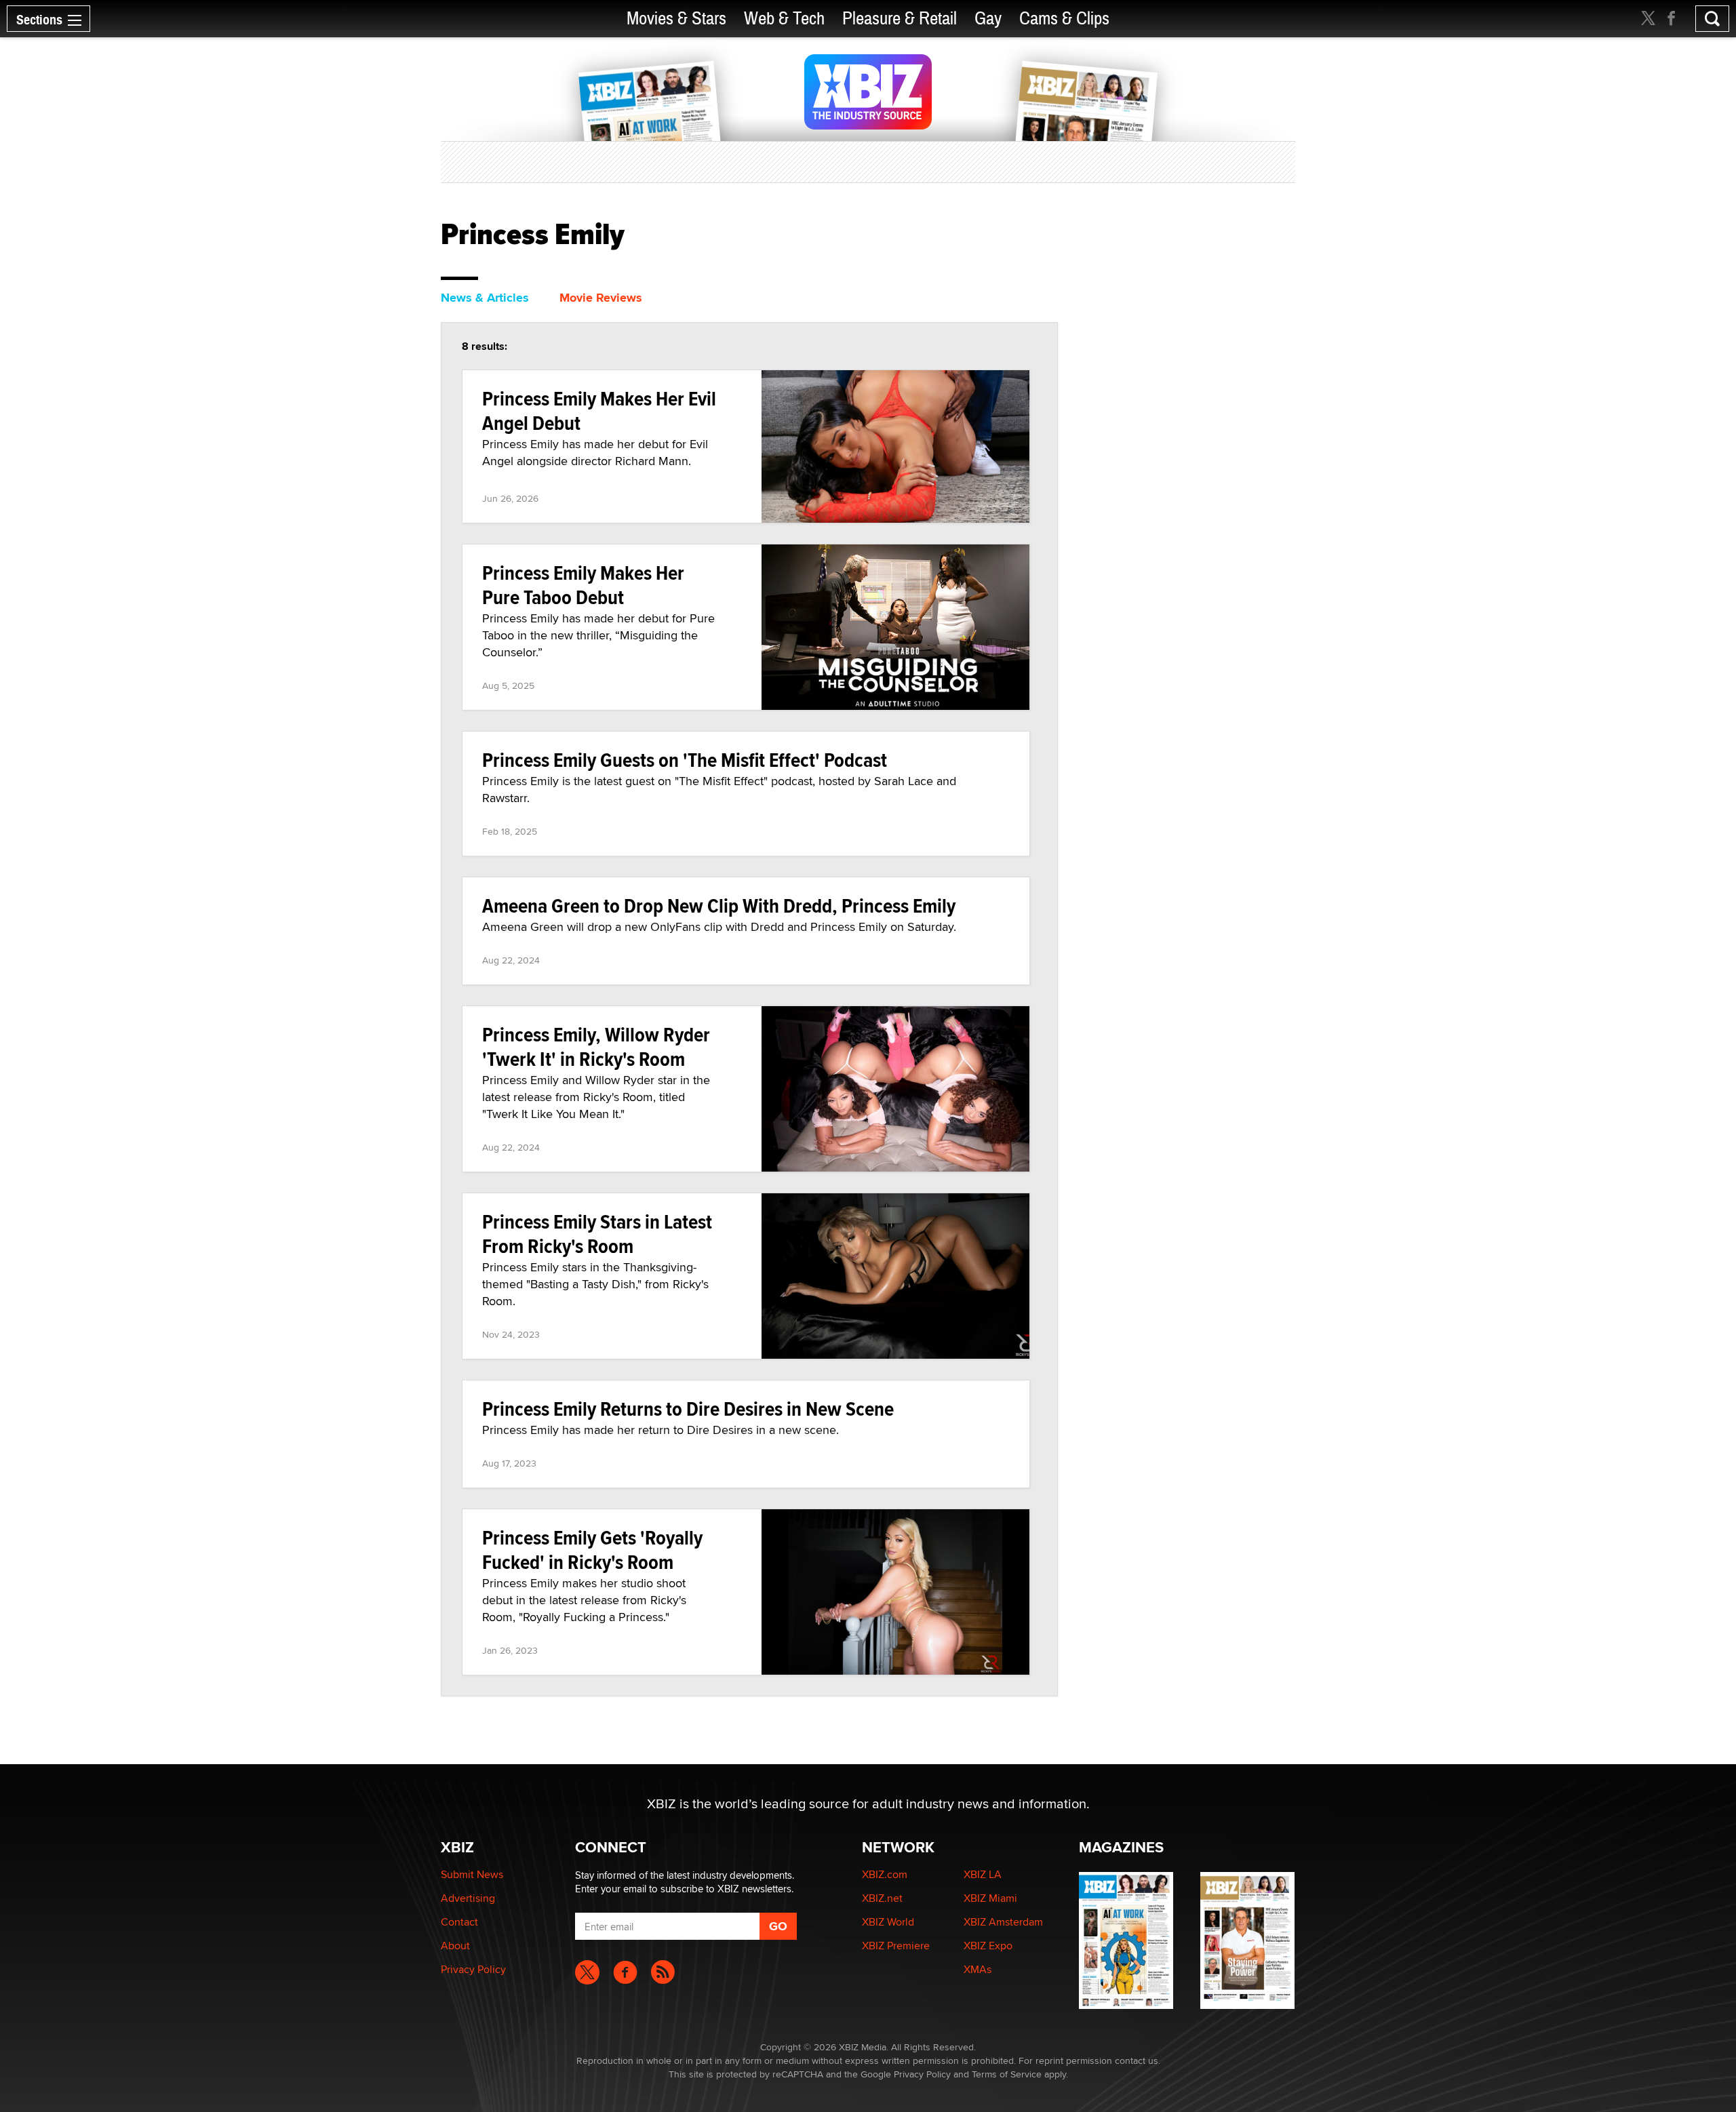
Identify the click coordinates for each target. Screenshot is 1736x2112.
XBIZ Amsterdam (1003, 1922)
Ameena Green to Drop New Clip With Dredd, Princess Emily (719, 905)
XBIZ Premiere (896, 1946)
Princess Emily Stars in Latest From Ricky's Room (597, 1234)
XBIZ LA (983, 1874)
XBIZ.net (882, 1898)
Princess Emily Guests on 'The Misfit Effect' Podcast (685, 760)
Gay (988, 19)
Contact (459, 1922)
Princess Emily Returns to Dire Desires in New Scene (688, 1409)
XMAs (978, 1969)
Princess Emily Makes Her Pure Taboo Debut (583, 585)
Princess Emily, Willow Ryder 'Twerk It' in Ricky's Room (596, 1047)
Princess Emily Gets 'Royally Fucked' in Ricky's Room (592, 1550)
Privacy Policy (473, 1969)
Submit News (472, 1874)
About (455, 1946)
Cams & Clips (1064, 19)
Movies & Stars (676, 19)
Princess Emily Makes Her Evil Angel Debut (599, 411)
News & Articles (485, 298)
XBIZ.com (885, 1874)
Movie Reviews (601, 298)
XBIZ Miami (990, 1898)
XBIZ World (888, 1922)
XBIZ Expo (988, 1946)
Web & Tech (784, 19)
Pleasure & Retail (900, 19)
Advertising (468, 1898)
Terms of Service (1007, 2074)
